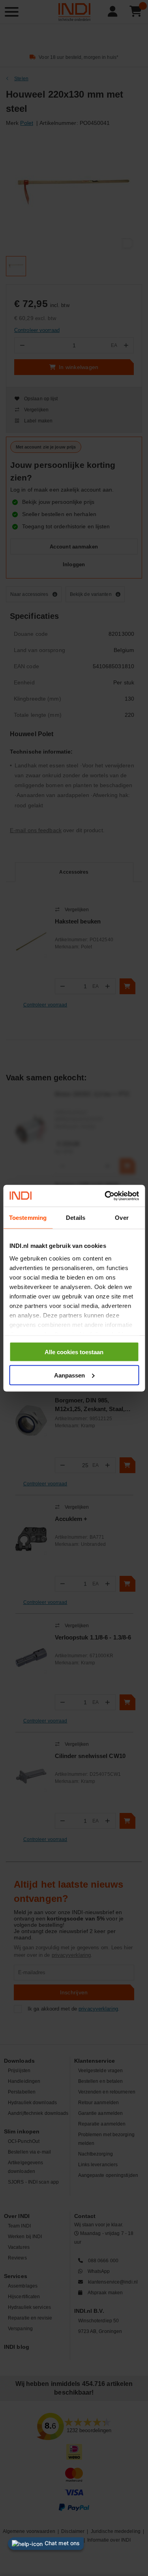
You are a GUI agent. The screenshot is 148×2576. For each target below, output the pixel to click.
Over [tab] (122, 1218)
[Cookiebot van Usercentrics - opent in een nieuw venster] (105, 1196)
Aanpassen (69, 1375)
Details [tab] (76, 1218)
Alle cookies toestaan (74, 1352)
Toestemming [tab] (28, 1218)
